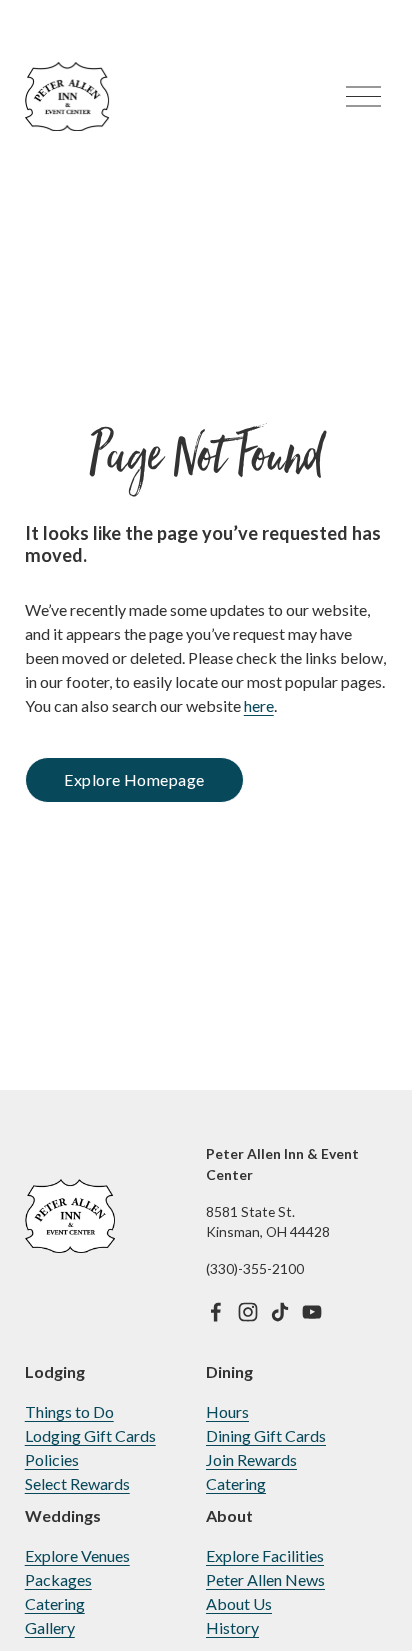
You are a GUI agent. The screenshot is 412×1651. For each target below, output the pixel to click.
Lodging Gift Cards (90, 1435)
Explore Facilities (265, 1555)
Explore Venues (77, 1555)
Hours (227, 1411)
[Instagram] (248, 1312)
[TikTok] (280, 1312)
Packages (58, 1579)
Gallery (50, 1627)
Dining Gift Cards (266, 1435)
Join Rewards (251, 1459)
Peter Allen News (265, 1579)
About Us (239, 1603)
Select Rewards (77, 1483)
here (259, 705)
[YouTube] (312, 1312)
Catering (236, 1483)
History (232, 1627)
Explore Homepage (134, 779)
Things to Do (69, 1411)
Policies (52, 1459)
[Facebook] (216, 1312)
